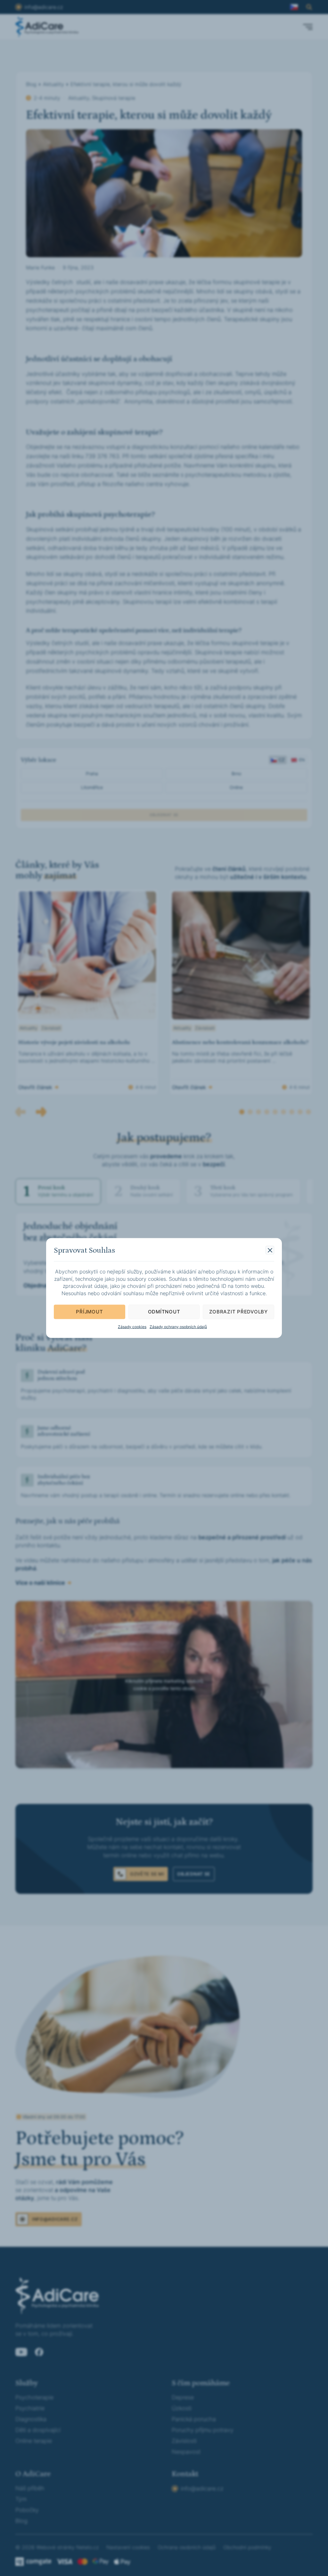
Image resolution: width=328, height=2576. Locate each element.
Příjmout (89, 1312)
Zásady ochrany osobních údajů (178, 1326)
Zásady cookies (132, 1326)
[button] (270, 1250)
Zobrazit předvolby (238, 1312)
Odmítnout (164, 1312)
